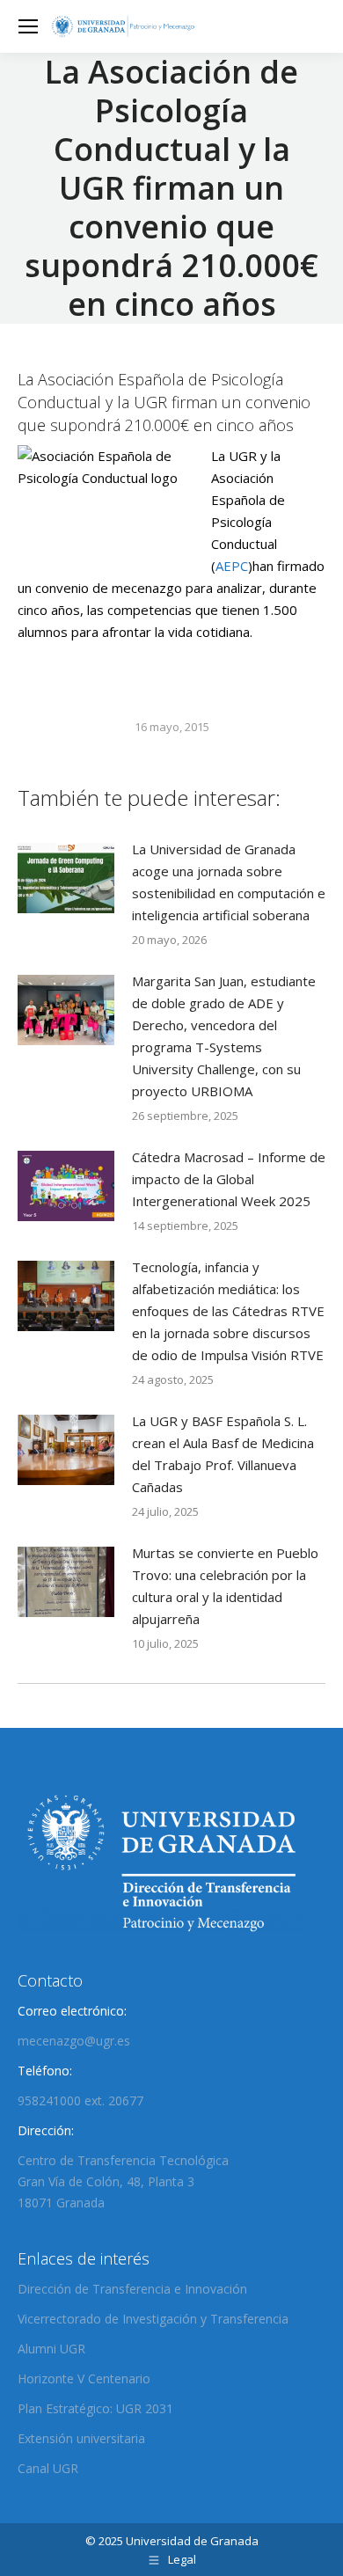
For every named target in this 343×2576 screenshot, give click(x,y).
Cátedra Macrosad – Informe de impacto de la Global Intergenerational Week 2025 (229, 1179)
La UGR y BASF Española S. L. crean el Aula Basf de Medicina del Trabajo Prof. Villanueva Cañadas (223, 1454)
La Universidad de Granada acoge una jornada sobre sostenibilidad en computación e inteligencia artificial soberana (229, 882)
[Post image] (66, 878)
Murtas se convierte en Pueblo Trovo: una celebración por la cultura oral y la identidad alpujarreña (225, 1586)
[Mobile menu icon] (28, 26)
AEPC (232, 566)
